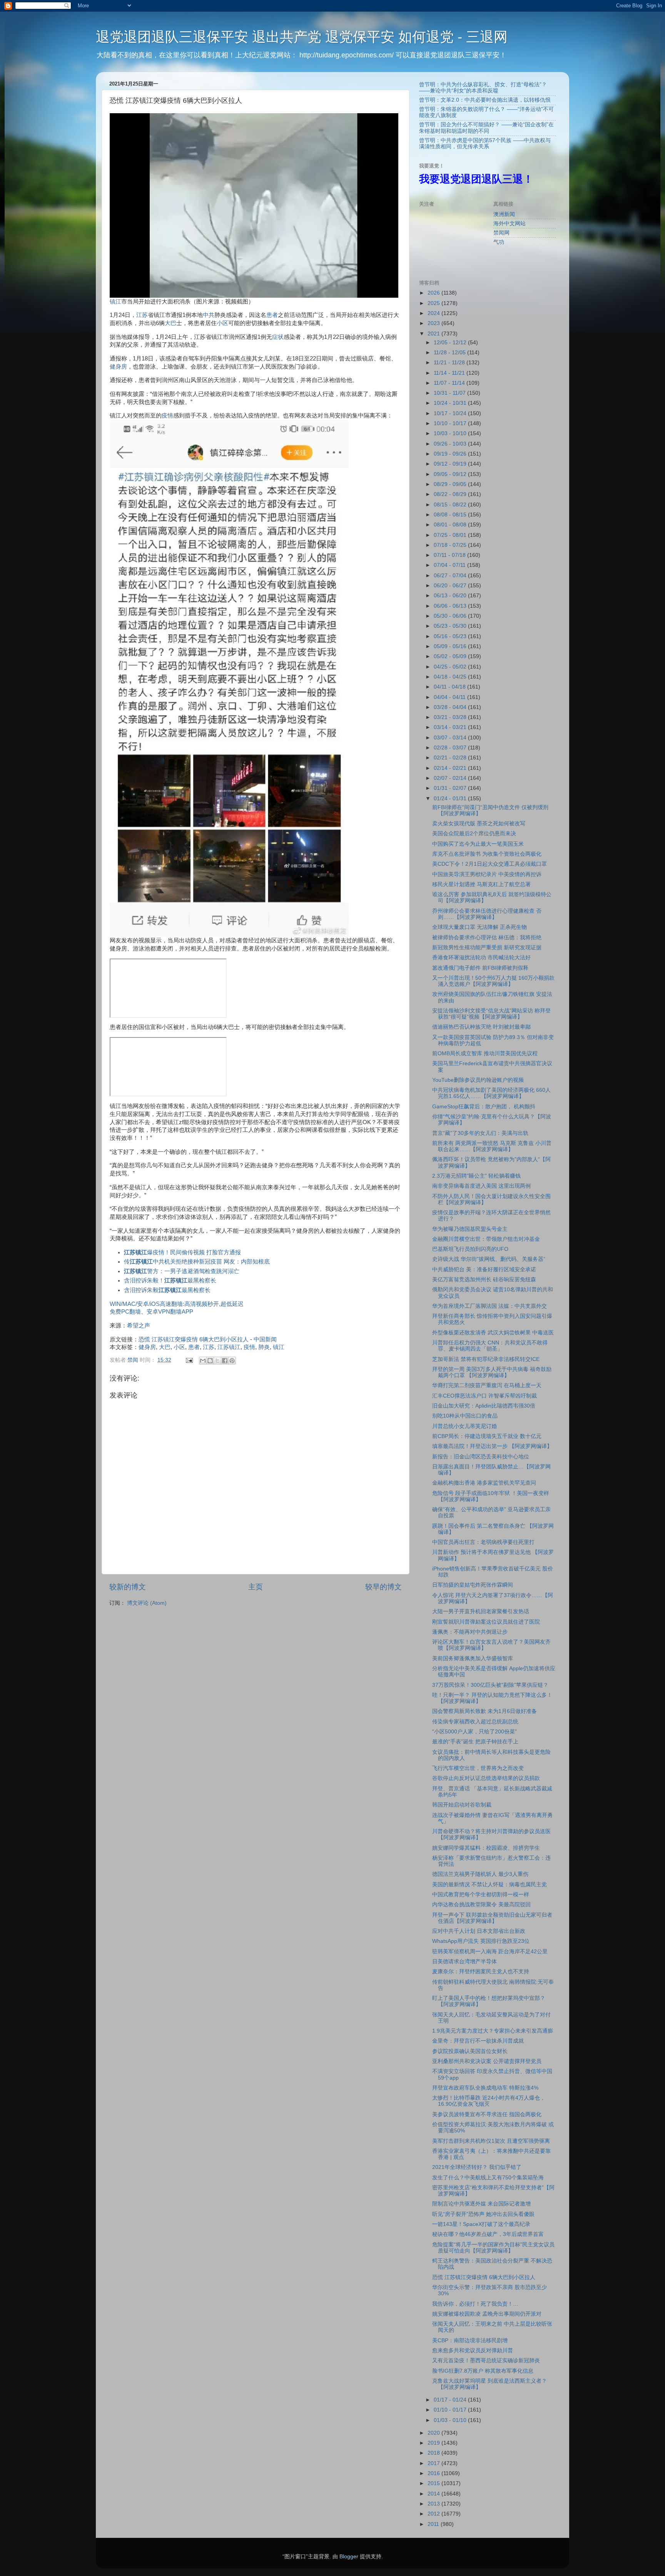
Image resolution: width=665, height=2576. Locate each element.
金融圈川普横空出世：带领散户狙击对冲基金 (486, 1239)
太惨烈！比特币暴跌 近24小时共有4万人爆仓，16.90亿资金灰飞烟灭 (489, 2101)
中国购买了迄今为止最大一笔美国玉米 (478, 844)
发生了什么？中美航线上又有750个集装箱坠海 (488, 2178)
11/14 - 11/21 (450, 373)
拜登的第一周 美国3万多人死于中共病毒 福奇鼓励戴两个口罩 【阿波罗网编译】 (492, 1372)
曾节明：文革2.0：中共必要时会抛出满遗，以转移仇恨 (485, 100)
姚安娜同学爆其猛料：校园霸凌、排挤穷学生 (486, 1848)
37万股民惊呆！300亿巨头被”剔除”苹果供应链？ (490, 1685)
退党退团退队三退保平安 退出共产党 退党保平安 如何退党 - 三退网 (302, 37)
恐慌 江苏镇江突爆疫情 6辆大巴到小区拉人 (194, 1339)
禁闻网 (501, 233)
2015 (434, 2483)
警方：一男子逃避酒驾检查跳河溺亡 (182, 1271)
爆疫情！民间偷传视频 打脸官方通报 (182, 1252)
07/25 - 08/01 (451, 535)
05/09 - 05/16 (451, 646)
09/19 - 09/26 (451, 454)
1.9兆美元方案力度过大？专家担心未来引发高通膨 (493, 2031)
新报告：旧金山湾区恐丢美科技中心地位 (481, 1457)
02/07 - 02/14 (451, 778)
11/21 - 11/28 (450, 363)
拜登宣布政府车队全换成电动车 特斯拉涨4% (485, 2088)
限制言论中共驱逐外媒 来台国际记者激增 (481, 2204)
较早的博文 (383, 1587)
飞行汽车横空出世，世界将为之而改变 (478, 1768)
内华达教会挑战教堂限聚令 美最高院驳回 (481, 1905)
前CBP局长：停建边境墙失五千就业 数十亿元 (487, 1436)
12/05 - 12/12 (451, 343)
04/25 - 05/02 (451, 667)
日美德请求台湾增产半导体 (464, 1962)
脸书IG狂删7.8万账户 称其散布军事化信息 (483, 2371)
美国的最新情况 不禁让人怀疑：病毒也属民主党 (490, 1885)
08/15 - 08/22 (451, 505)
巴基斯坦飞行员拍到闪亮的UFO (470, 1249)
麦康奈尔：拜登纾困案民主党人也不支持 (481, 1972)
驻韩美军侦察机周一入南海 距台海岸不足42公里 (490, 1952)
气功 (499, 242)
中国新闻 (265, 1339)
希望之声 (139, 1326)
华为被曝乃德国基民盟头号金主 (470, 1229)
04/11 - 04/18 (450, 687)
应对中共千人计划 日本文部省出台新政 (479, 1931)
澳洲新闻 (504, 214)
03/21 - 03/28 (451, 717)
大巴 (170, 323)
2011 (434, 2524)
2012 (434, 2514)
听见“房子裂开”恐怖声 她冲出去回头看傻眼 (483, 2214)
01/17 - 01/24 (451, 2400)
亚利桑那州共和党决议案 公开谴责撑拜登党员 (487, 2061)
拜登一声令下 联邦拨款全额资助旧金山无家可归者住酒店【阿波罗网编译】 (492, 1918)
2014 (434, 2494)
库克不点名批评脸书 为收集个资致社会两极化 (487, 854)
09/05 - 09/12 (451, 474)
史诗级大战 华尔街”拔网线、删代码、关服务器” (489, 1259)
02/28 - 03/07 (451, 748)
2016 (434, 2473)
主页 (256, 1587)
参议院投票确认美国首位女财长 (470, 2051)
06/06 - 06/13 (451, 606)
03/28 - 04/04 (451, 707)
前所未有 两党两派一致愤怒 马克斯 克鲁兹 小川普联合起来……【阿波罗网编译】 (492, 1146)
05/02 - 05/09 (451, 656)
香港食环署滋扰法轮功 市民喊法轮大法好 (481, 958)
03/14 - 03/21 (451, 727)
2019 (434, 2443)
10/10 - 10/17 (451, 423)
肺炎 (264, 1347)
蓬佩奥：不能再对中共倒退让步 (470, 1632)
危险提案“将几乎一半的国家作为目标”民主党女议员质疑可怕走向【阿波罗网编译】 (493, 2248)
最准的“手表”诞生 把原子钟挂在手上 (475, 1742)
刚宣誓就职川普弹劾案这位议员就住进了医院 (486, 1622)
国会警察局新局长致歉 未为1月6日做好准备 (485, 1711)
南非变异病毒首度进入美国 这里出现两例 (481, 1186)
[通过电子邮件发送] (203, 1361)
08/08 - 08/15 (451, 515)
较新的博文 (128, 1587)
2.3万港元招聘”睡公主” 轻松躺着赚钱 (476, 1176)
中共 (209, 315)
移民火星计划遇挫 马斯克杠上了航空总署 (481, 884)
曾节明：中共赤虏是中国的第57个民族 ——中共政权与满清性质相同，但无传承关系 (485, 143)
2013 (434, 2504)
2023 (434, 323)
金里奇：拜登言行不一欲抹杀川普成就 (478, 2041)
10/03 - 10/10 (451, 433)
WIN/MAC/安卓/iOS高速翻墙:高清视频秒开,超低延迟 (177, 1304)
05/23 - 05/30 (451, 626)
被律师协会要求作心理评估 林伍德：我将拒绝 (487, 938)
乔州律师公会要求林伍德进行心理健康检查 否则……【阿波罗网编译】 (487, 914)
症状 (278, 337)
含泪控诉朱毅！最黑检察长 (170, 1280)
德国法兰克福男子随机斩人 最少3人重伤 (480, 1874)
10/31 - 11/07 (450, 393)
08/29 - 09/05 (451, 484)
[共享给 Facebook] (225, 1361)
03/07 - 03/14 (451, 738)
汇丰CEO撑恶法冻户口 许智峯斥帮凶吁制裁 (485, 1396)
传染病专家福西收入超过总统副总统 (475, 1722)
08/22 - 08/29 (451, 494)
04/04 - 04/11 (450, 697)
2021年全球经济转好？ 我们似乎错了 (477, 2167)
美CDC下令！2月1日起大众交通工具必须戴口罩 (490, 864)
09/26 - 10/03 (451, 444)
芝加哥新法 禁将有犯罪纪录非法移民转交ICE (486, 1359)
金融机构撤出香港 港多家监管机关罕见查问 (484, 1483)
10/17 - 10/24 (451, 413)
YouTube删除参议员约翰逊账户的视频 (478, 1080)
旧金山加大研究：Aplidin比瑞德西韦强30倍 (484, 1406)
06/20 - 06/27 (451, 586)
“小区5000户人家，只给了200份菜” (475, 1732)
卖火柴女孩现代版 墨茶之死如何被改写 (479, 824)
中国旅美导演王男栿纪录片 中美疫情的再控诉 (487, 874)
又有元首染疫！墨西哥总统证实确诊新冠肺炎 (486, 2361)
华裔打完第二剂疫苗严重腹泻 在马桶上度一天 (487, 1385)
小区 (222, 323)
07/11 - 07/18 (450, 555)
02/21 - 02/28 (451, 758)
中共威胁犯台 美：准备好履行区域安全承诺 (484, 1270)
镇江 (115, 302)
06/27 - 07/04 (451, 576)
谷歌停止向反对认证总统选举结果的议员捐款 (486, 1778)
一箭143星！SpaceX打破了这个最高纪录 (481, 2224)
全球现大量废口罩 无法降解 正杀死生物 (480, 927)
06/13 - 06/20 (451, 596)
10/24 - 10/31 (451, 403)
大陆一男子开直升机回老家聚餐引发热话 (481, 1611)
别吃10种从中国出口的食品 (465, 1416)
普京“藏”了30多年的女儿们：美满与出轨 (480, 1133)
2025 (434, 303)
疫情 (167, 416)
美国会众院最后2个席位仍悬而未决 (474, 834)
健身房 (118, 367)
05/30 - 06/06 (451, 616)
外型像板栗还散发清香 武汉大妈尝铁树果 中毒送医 (493, 1333)
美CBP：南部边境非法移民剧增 (470, 2341)
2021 (434, 334)
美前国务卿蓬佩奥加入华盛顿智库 (473, 1658)
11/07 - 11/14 (450, 383)
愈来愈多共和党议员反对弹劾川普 (473, 2351)
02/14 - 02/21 (451, 768)
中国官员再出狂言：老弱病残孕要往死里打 (483, 1542)
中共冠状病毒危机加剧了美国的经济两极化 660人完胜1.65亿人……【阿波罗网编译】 (491, 1093)
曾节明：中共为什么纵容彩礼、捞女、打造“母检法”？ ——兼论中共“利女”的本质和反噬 (483, 88)
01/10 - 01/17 (451, 2410)
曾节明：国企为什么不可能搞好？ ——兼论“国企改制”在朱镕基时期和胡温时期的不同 (486, 128)
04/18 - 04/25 (451, 677)
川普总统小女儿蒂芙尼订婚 (464, 1426)
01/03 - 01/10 (451, 2420)
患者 (272, 315)
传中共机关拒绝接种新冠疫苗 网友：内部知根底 (197, 1262)
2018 (434, 2453)
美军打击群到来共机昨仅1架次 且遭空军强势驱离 (491, 2141)
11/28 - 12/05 (450, 353)
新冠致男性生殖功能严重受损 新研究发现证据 (487, 948)
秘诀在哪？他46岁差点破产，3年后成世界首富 (488, 2234)
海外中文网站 (510, 224)
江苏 (142, 315)
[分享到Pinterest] (232, 1361)
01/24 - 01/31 (451, 799)
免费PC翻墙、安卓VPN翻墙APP (151, 1312)
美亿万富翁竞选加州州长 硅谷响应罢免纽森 (484, 1280)
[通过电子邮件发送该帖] (189, 1360)
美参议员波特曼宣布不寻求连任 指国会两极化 (487, 2114)
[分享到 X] (217, 1361)
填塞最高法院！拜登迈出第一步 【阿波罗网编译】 (492, 1446)
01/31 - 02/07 (451, 788)
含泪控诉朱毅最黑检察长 (167, 1290)
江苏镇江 (229, 1347)
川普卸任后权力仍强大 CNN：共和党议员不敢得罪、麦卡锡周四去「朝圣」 (490, 1346)
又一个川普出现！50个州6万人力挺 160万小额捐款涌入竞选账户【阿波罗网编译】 (493, 981)
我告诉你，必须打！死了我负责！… (475, 2304)
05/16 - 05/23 (451, 636)
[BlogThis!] (210, 1361)
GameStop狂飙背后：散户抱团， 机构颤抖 (484, 1107)
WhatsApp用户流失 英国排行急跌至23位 (481, 1941)
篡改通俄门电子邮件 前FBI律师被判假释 (480, 968)
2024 (434, 313)
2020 (434, 2433)
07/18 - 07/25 (451, 545)
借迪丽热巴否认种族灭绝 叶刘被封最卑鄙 (481, 1027)
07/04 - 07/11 (450, 565)
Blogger (349, 2557)
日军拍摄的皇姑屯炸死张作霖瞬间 (473, 1585)
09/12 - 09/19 (451, 464)
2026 (434, 293)
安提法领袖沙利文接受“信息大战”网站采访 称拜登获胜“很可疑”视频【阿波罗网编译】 (491, 1014)
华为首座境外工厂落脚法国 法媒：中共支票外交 (490, 1306)
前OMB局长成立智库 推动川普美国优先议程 (485, 1053)
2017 (434, 2463)
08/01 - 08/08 (451, 525)
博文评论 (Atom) (147, 1603)
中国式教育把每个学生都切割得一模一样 (481, 1895)
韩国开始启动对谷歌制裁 (462, 1805)
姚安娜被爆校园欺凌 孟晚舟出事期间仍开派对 (487, 2314)
